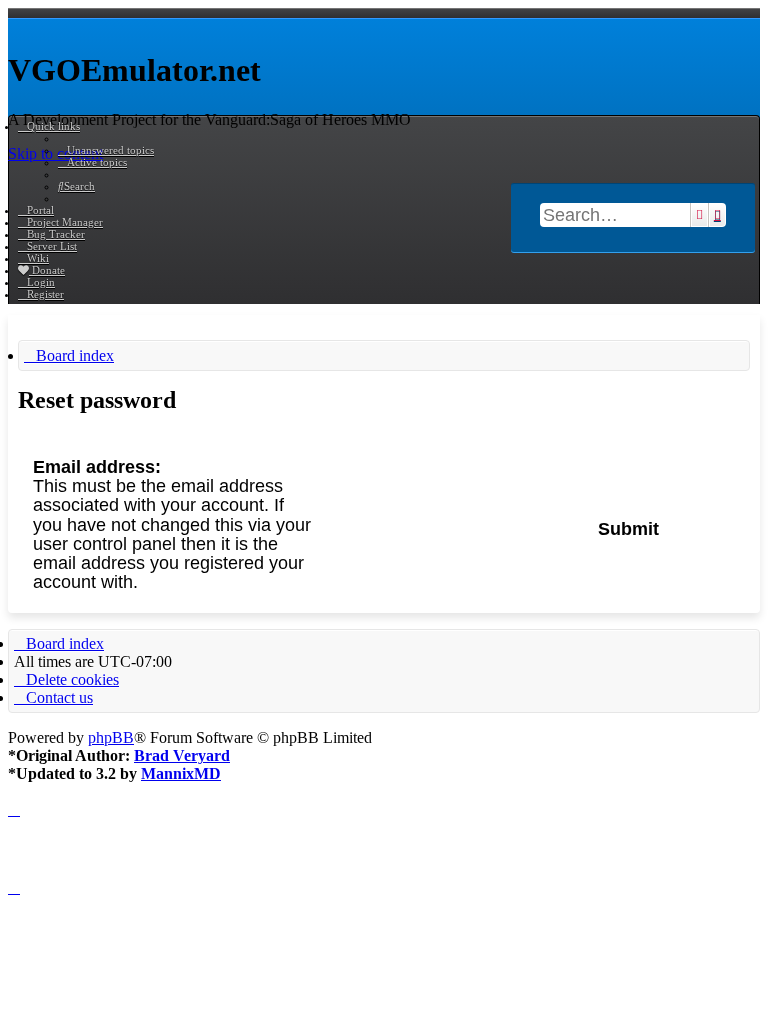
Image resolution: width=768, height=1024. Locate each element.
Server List (52, 246)
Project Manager (65, 222)
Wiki (38, 258)
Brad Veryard (182, 755)
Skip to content (55, 153)
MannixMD (181, 773)
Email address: (97, 467)
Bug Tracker (56, 234)
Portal (40, 210)
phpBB (111, 737)
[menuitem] (106, 150)
